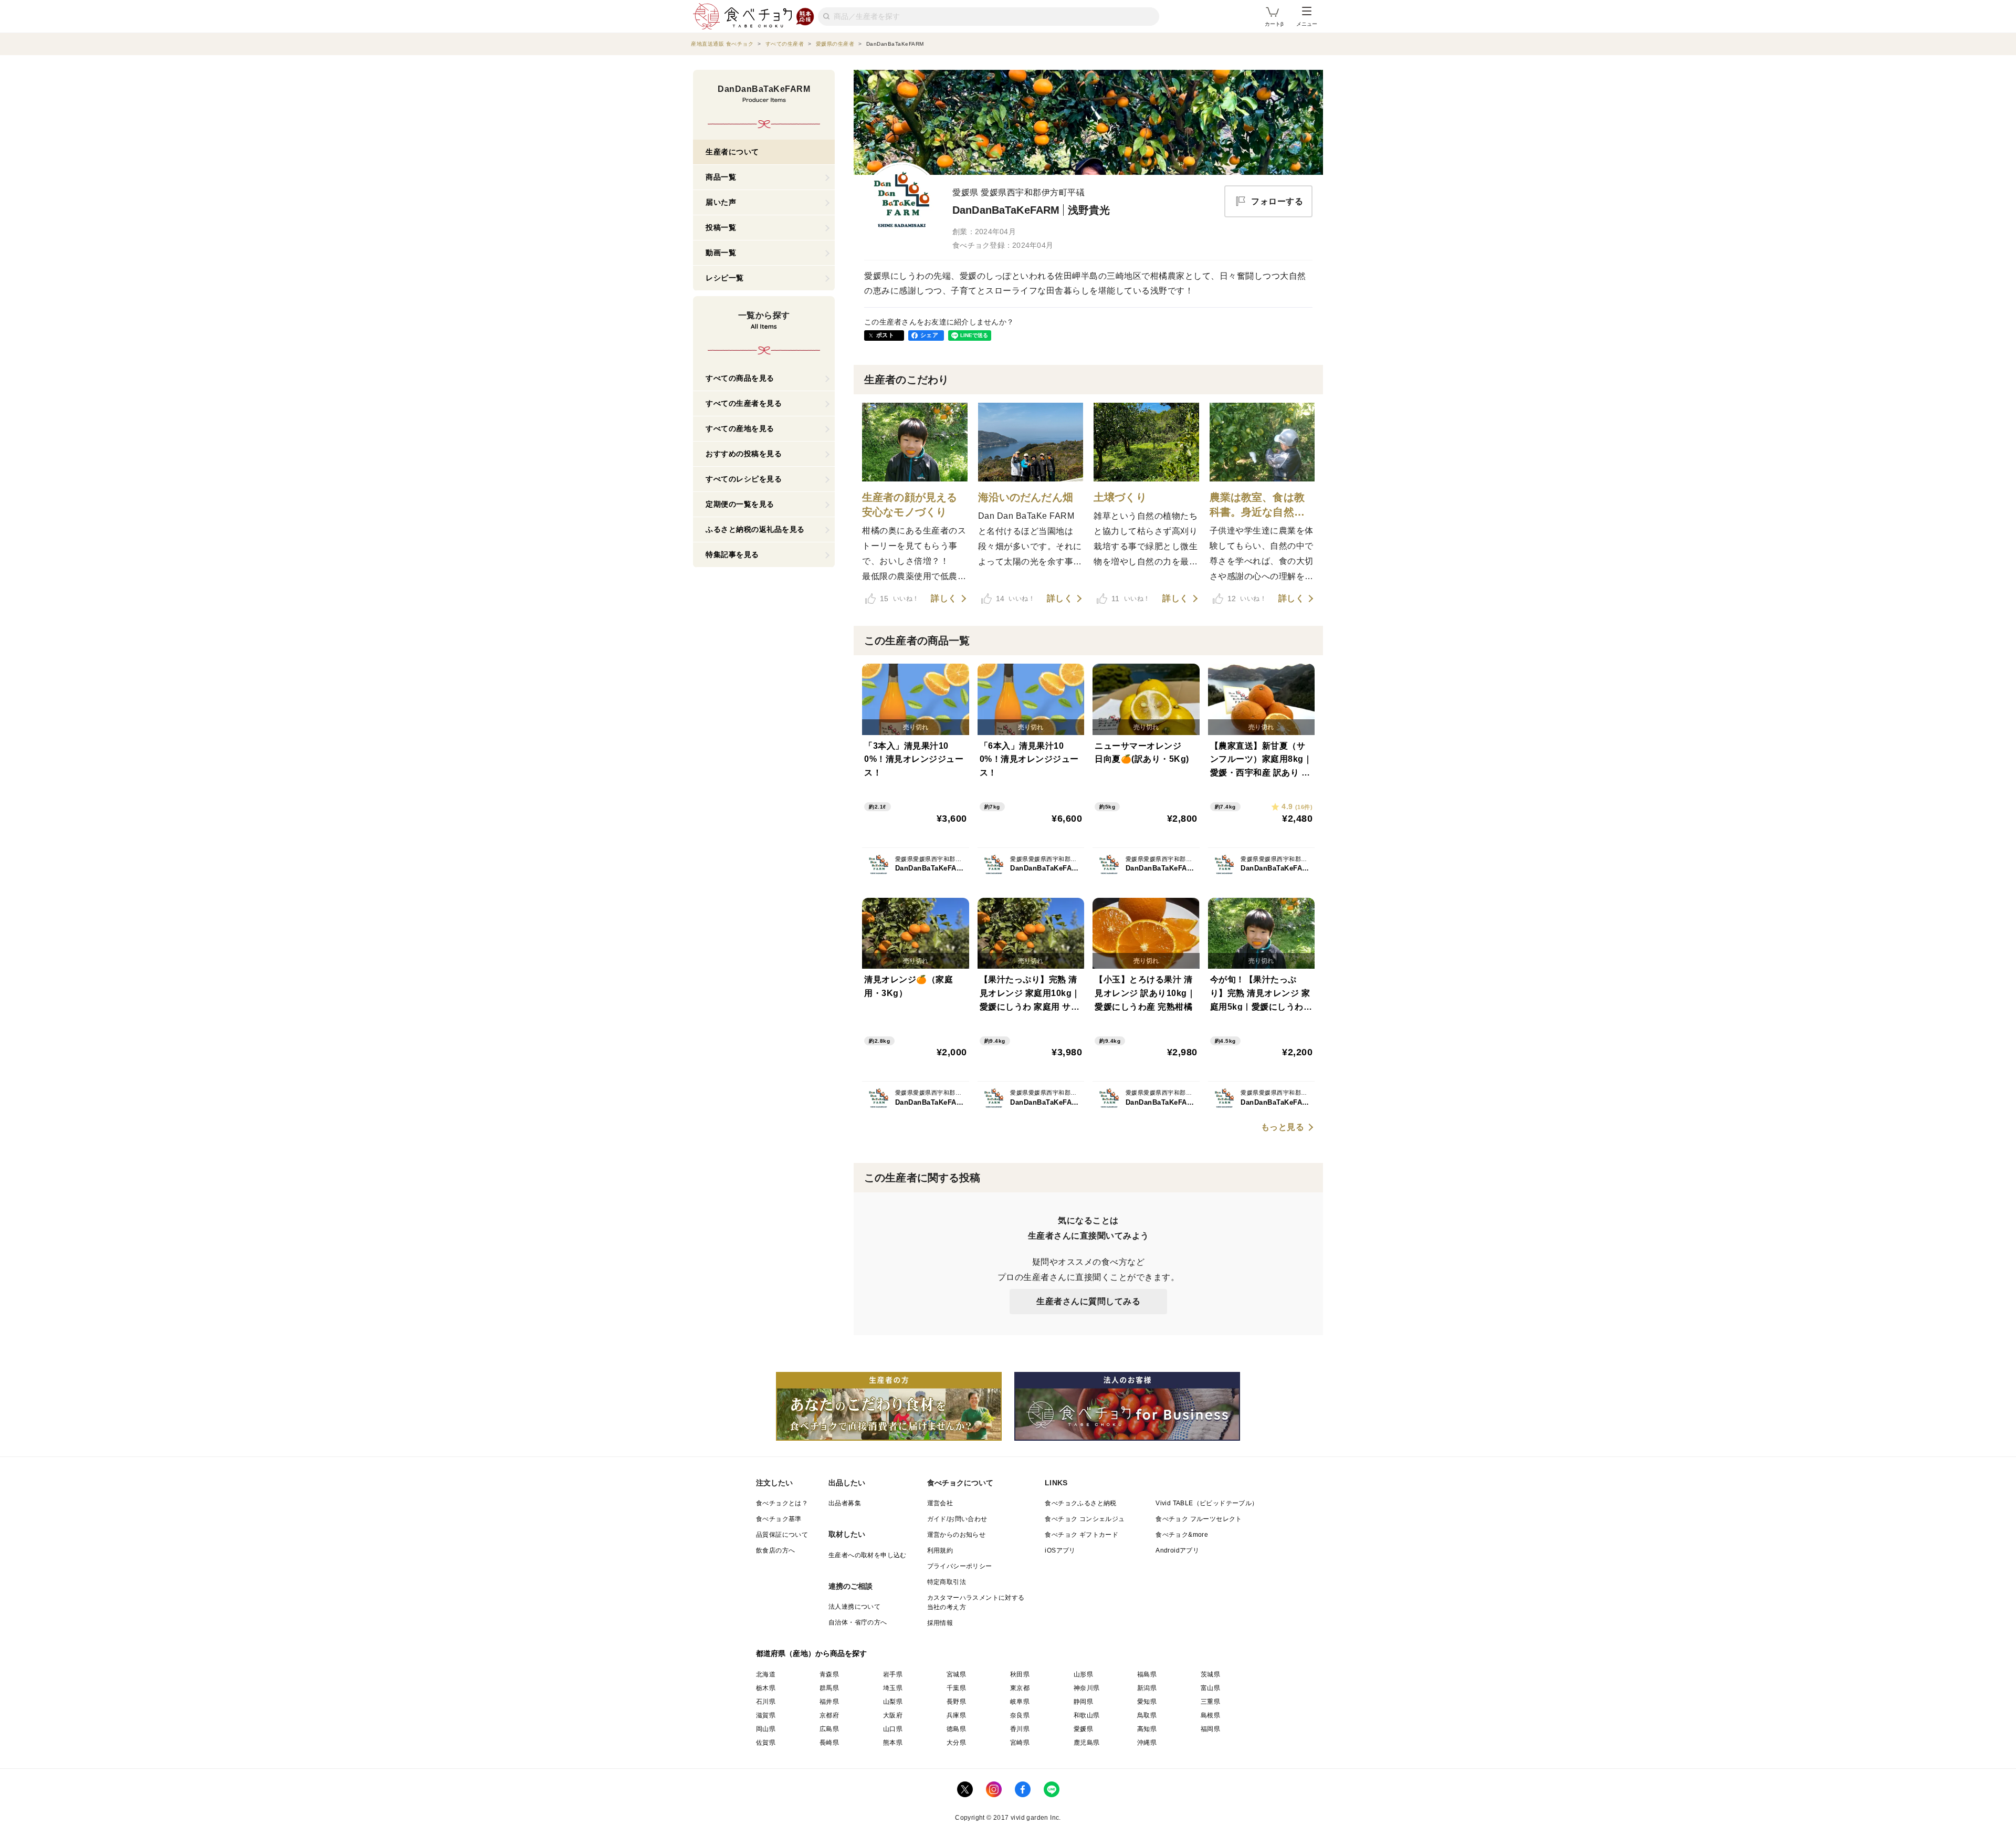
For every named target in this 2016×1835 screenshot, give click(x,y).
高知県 (1147, 1729)
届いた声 (721, 202)
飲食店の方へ (775, 1550)
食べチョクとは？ (782, 1503)
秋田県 (1020, 1674)
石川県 (766, 1702)
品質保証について (782, 1535)
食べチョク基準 (779, 1519)
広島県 (829, 1729)
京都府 (829, 1715)
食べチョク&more (1182, 1535)
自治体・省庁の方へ (858, 1622)
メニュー (1307, 24)
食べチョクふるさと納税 (1080, 1503)
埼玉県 (893, 1688)
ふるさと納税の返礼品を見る (755, 529)
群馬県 (829, 1688)
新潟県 (1147, 1688)
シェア (929, 335)
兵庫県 (956, 1715)
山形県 (1083, 1674)
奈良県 (1020, 1715)
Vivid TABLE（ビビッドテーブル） (1207, 1503)
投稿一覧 (721, 227)
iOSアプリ (1060, 1550)
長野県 (956, 1702)
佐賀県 (766, 1743)
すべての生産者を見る (744, 403)
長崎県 (829, 1743)
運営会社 (940, 1503)
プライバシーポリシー (960, 1566)
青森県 (829, 1674)
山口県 (893, 1729)
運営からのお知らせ (957, 1535)
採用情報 (940, 1623)
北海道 (766, 1674)
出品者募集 (845, 1503)
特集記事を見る (732, 554)
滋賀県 (766, 1715)
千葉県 (956, 1688)
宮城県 (956, 1674)
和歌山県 (1087, 1715)
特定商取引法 (947, 1582)
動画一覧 (721, 253)
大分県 (956, 1743)
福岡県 (1210, 1729)
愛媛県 (1083, 1729)
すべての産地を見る (740, 428)
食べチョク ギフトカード (1081, 1535)
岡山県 (766, 1729)
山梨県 (893, 1702)
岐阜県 (1020, 1702)
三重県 (1210, 1702)
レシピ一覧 (725, 278)
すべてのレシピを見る (744, 479)
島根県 (1210, 1715)
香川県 (1020, 1729)
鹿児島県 (1087, 1743)
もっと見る (1283, 1127)
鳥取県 (1147, 1715)
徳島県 (956, 1729)
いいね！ (899, 599)
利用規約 (940, 1550)
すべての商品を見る (740, 378)
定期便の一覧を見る (740, 504)
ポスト (885, 335)
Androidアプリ (1177, 1550)
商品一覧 (721, 177)
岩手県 (893, 1674)
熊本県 (893, 1743)
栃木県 (766, 1688)
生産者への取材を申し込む (868, 1555)
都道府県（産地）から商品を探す (812, 1653)
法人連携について (854, 1607)
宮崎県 (1020, 1743)
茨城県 (1210, 1674)
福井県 (829, 1702)
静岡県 (1083, 1702)
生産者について (732, 152)
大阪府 (893, 1715)
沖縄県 (1147, 1743)
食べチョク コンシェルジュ (1085, 1519)
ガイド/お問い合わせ (957, 1519)
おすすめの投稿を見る (744, 454)
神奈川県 (1087, 1688)
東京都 (1020, 1688)
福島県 (1147, 1674)
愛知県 (1147, 1702)
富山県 (1210, 1688)
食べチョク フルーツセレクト (1199, 1519)
